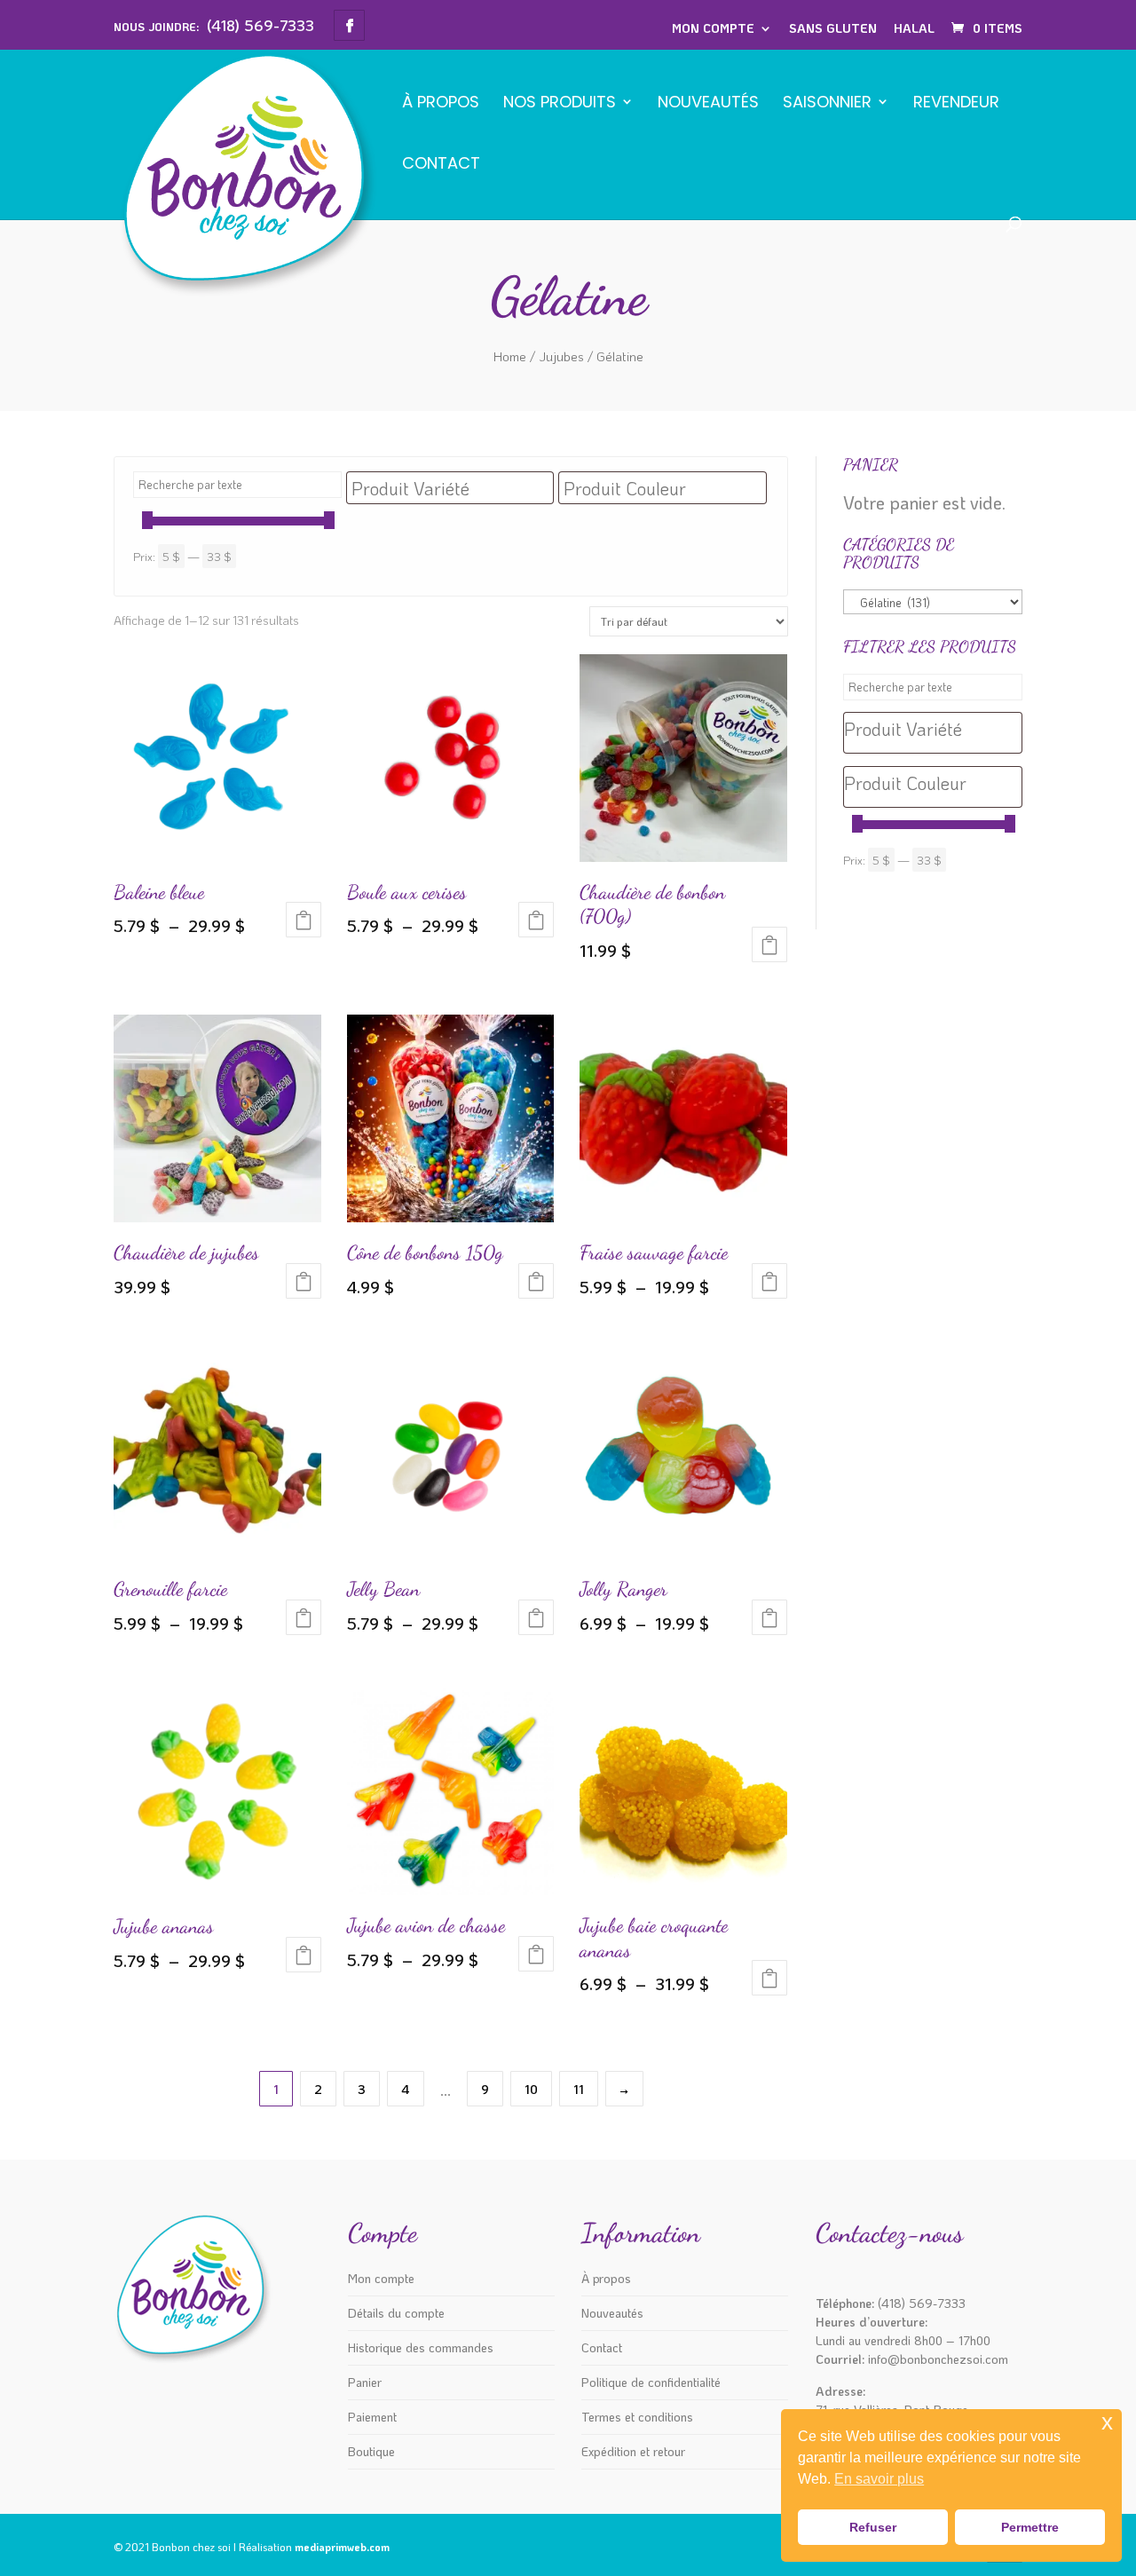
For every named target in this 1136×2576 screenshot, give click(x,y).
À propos (441, 103)
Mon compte (713, 28)
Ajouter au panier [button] (536, 1281)
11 (579, 2089)
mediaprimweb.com (342, 2547)
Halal (914, 28)
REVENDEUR (956, 103)
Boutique (371, 2451)
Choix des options (304, 920)
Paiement (372, 2417)
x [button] (1107, 2422)
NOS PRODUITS (560, 103)
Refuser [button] (873, 2527)
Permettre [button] (1030, 2527)
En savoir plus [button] (879, 2479)
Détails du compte (396, 2313)
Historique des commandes (421, 2347)
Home (510, 356)
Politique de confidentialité (651, 2382)
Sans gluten (833, 28)
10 (531, 2089)
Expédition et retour (633, 2451)
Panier (365, 2382)
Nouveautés (708, 103)
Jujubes (561, 356)
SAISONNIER (827, 103)
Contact (441, 165)
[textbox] (455, 488)
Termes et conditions (637, 2417)
